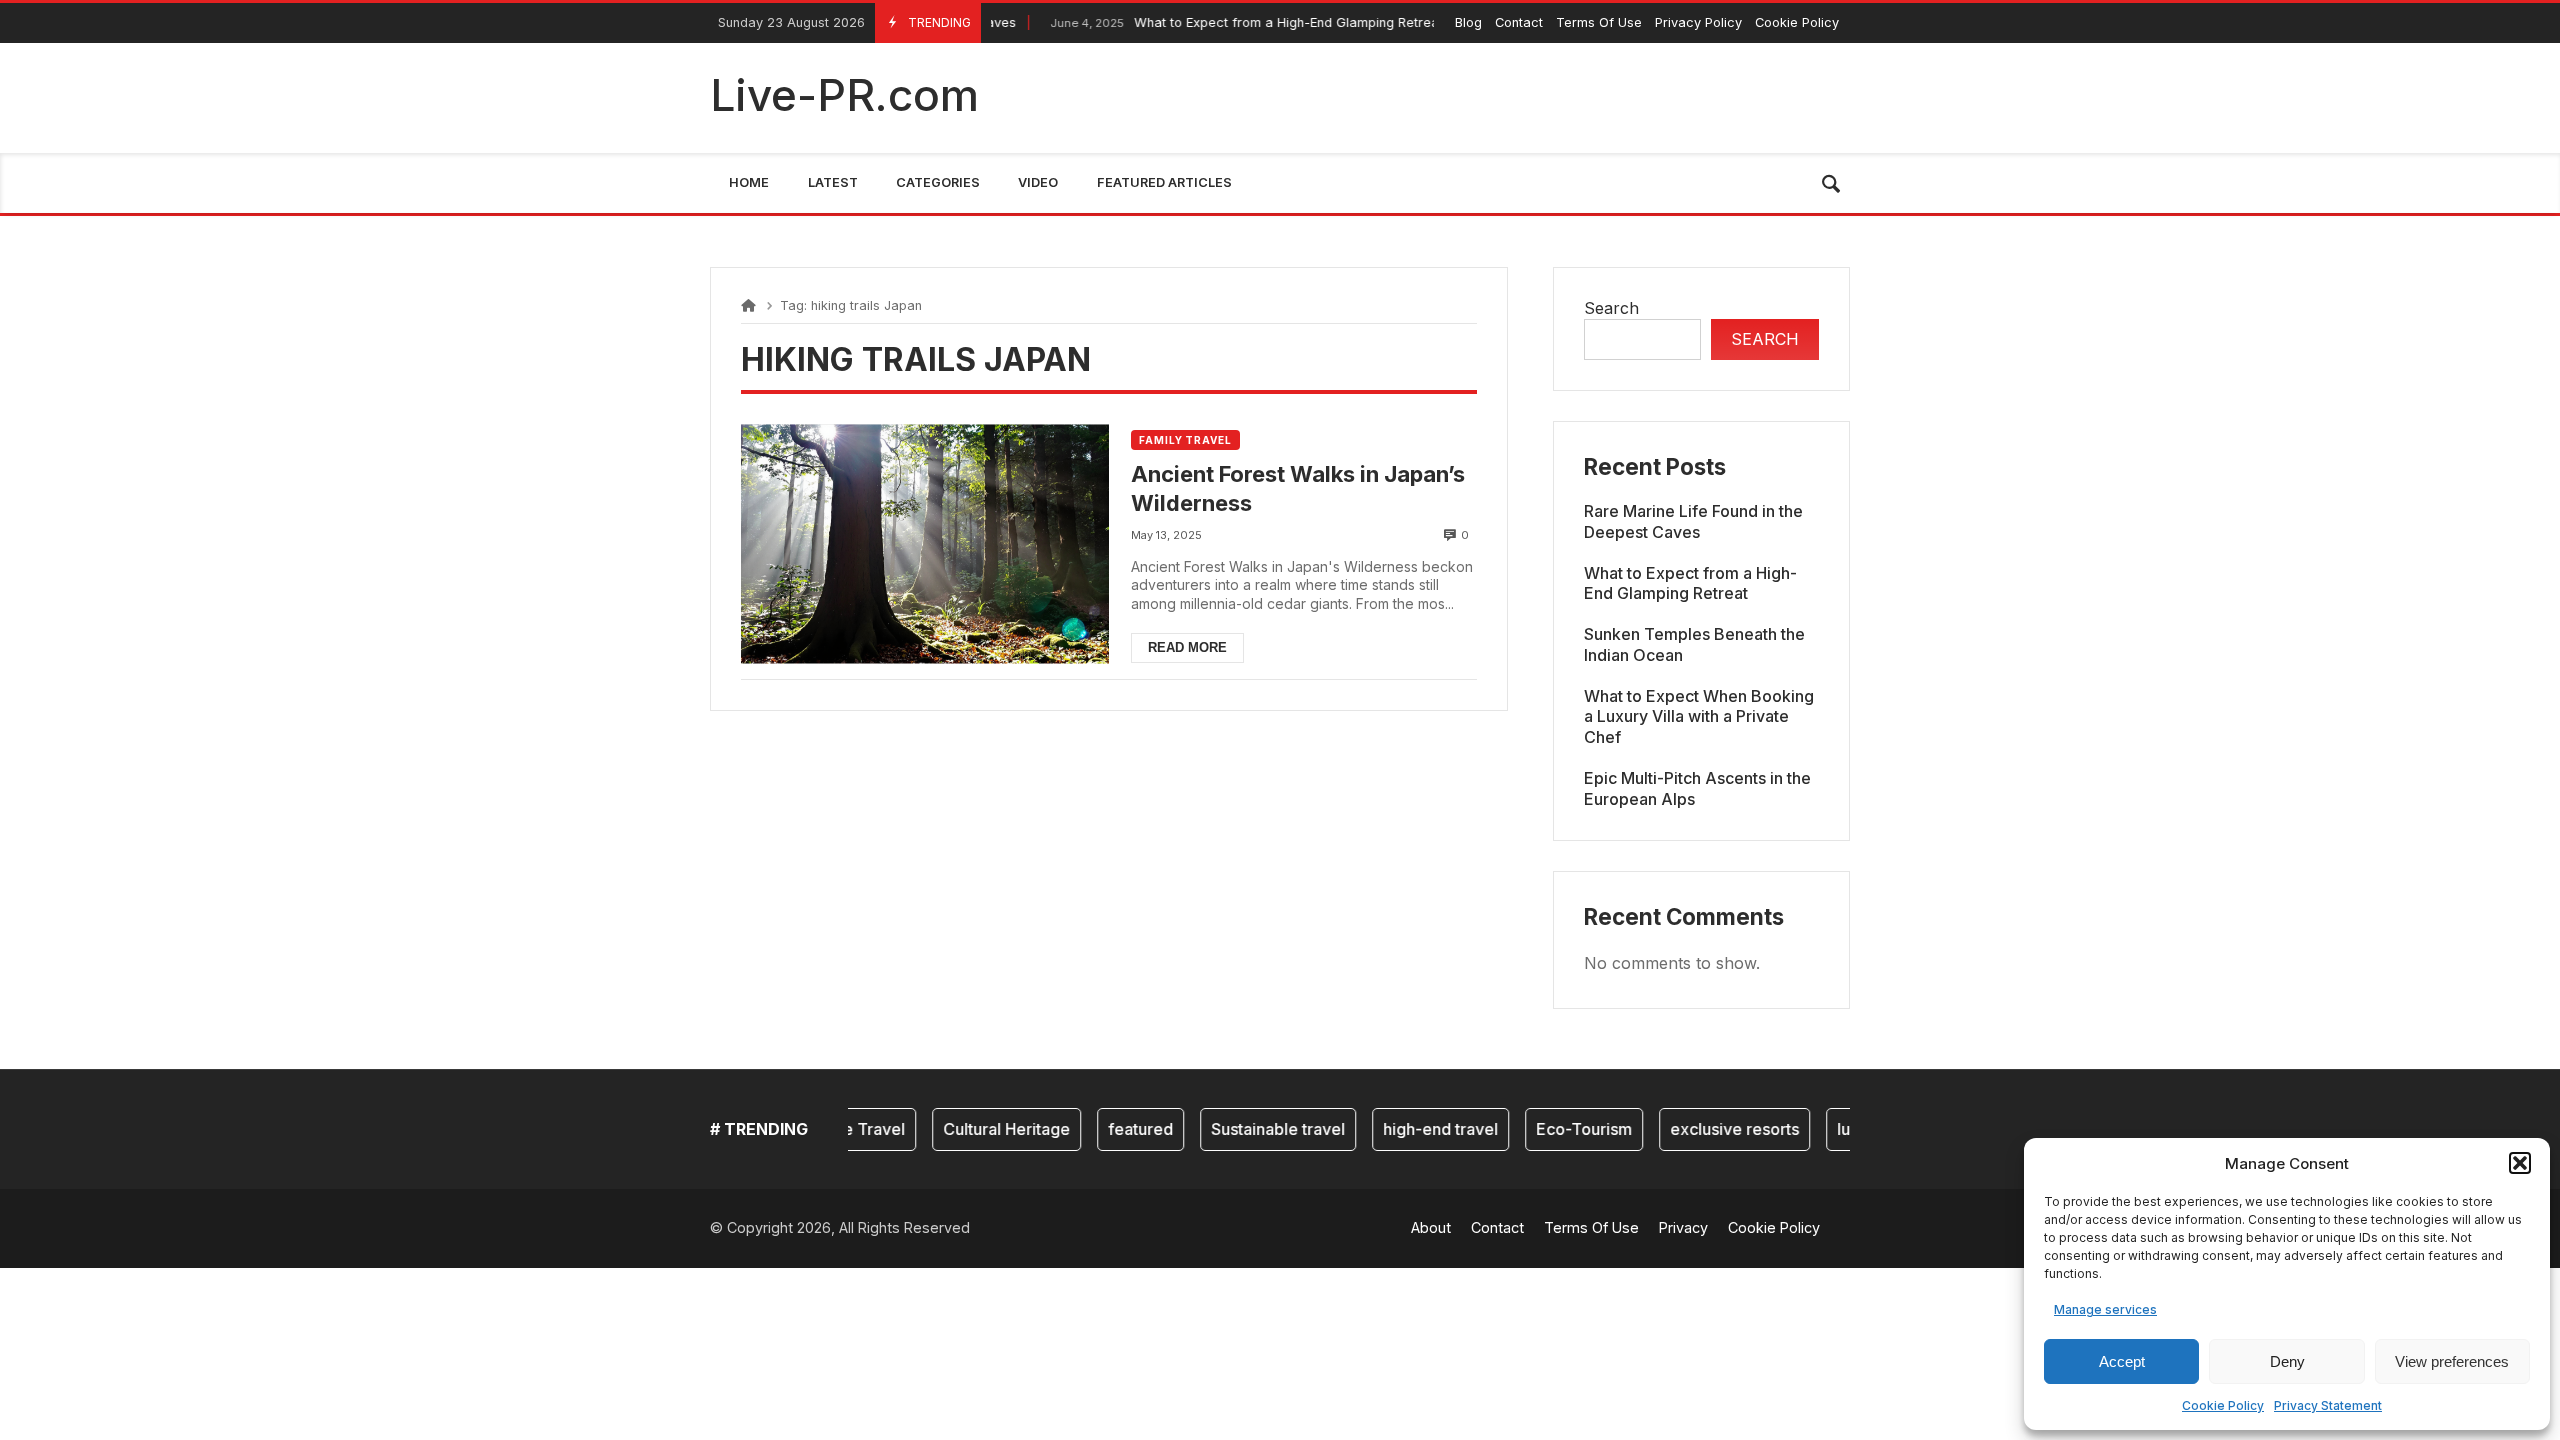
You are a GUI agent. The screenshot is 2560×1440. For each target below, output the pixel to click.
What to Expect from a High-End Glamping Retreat (1219, 22)
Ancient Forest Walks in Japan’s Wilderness (1298, 488)
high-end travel (1417, 1129)
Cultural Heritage (983, 1129)
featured (1117, 1129)
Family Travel (1185, 440)
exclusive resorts (1711, 1129)
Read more (1187, 647)
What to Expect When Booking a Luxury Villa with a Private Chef (1699, 717)
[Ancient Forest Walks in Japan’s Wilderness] (925, 543)
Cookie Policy (2223, 1405)
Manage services (2105, 1309)
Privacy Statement (2328, 1405)
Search (1611, 308)
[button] (2520, 1163)
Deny (2287, 1361)
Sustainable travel (1255, 1129)
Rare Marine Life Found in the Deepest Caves (1693, 521)
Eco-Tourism (1561, 1129)
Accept (2122, 1361)
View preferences (2452, 1361)
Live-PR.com (844, 95)
